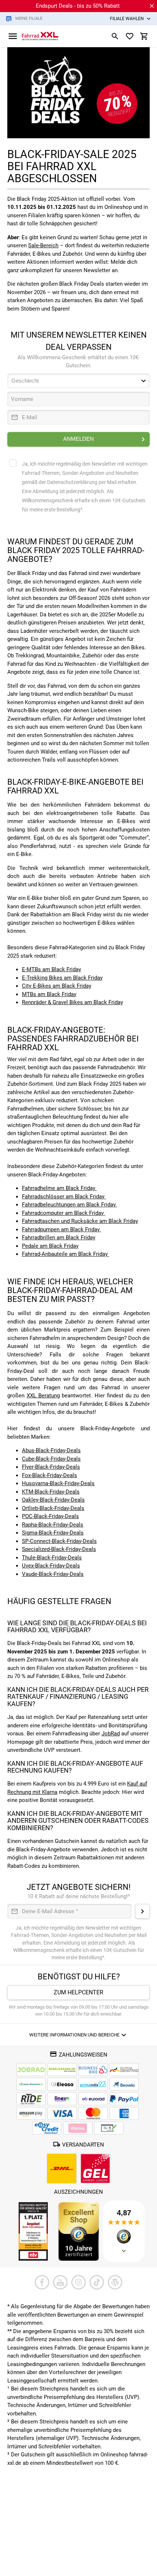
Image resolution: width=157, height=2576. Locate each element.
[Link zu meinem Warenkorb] (144, 36)
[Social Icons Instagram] (78, 2282)
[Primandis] (93, 2084)
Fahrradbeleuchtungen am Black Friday (70, 1205)
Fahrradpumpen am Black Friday (62, 1229)
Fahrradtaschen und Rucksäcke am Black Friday (80, 1221)
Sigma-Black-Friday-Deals (53, 1533)
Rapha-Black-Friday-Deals (53, 1525)
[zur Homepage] (40, 36)
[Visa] (62, 2113)
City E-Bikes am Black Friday (57, 986)
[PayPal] (124, 2099)
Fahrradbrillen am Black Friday (59, 1238)
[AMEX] (124, 2113)
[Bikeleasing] (62, 2070)
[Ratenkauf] (47, 2128)
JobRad (111, 1734)
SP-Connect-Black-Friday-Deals (59, 1541)
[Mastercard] (93, 2113)
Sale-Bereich (43, 245)
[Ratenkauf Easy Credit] (78, 2128)
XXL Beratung (43, 1396)
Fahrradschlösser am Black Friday (64, 1197)
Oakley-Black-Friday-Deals (53, 1500)
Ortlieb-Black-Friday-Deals (53, 1508)
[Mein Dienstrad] (31, 2084)
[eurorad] (93, 2099)
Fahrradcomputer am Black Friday (64, 1213)
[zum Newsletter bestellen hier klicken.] (142, 1911)
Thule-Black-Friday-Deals (52, 1558)
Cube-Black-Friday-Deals (51, 1459)
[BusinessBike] (93, 2070)
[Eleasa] (62, 2084)
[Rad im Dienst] (124, 2084)
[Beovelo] (31, 2099)
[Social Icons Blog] (115, 2282)
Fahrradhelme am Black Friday (59, 1188)
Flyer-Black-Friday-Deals (51, 1467)
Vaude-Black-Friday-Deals (53, 1574)
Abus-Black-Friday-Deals (51, 1450)
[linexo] (62, 2099)
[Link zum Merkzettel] (130, 36)
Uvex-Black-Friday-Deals (51, 1566)
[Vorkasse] (109, 2128)
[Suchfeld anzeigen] (115, 36)
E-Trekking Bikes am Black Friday (62, 978)
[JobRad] (31, 2070)
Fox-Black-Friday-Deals (49, 1475)
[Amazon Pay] (31, 2113)
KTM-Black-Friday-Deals (51, 1492)
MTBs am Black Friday (49, 994)
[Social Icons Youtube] (60, 2282)
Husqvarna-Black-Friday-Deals (58, 1483)
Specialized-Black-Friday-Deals (59, 1549)
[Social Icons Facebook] (42, 2282)
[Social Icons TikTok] (97, 2282)
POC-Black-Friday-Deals (50, 1516)
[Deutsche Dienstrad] (124, 2070)
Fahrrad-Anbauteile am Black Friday (66, 1254)
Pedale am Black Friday (50, 1246)
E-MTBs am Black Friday (51, 969)
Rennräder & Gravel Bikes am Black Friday (72, 1002)
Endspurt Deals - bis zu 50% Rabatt (78, 6)
